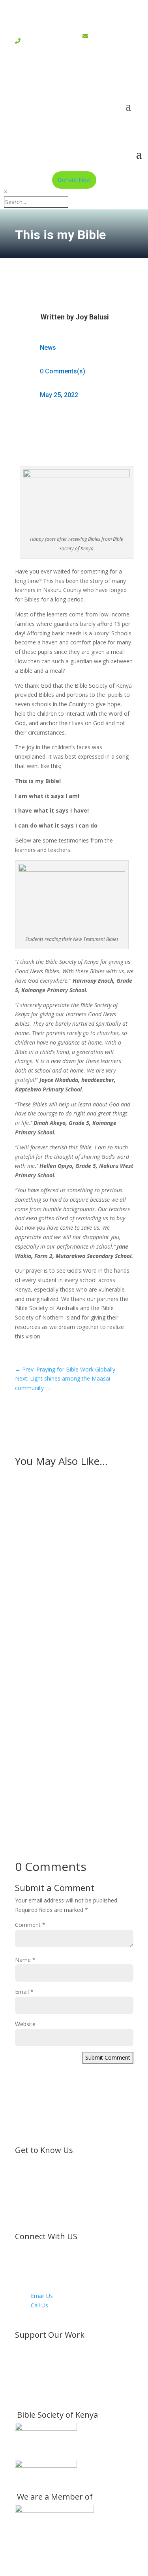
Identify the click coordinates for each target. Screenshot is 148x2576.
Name (25, 1960)
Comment (30, 1925)
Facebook (43, 2249)
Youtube (41, 2277)
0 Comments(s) (63, 371)
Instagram (44, 2267)
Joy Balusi (92, 317)
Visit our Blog (48, 2394)
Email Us (42, 2296)
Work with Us (48, 2385)
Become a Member (56, 2347)
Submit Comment (108, 2057)
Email (24, 1992)
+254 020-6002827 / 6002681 (40, 45)
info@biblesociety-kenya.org (106, 50)
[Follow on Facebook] (43, 78)
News (48, 348)
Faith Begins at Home (55, 1730)
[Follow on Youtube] (106, 78)
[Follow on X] (58, 78)
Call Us (39, 2305)
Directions (44, 2314)
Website (25, 2024)
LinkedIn (41, 2286)
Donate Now (74, 180)
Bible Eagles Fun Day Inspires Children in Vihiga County (67, 1519)
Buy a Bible (45, 2366)
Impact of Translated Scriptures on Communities (70, 1635)
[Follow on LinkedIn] (90, 78)
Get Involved (47, 2376)
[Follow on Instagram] (74, 78)
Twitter (40, 2258)
